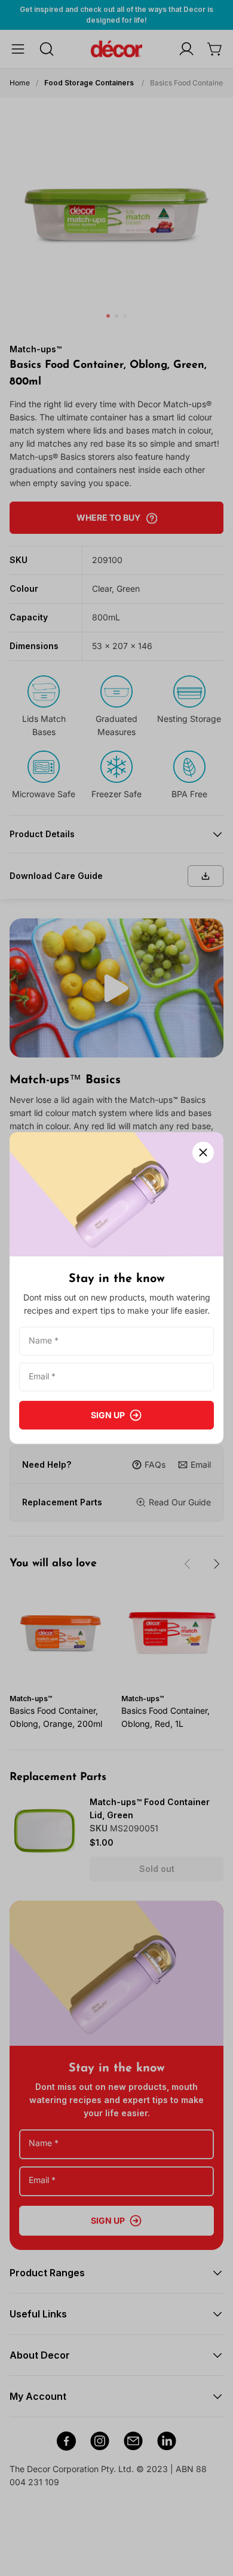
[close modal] (203, 1152)
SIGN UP (108, 1415)
